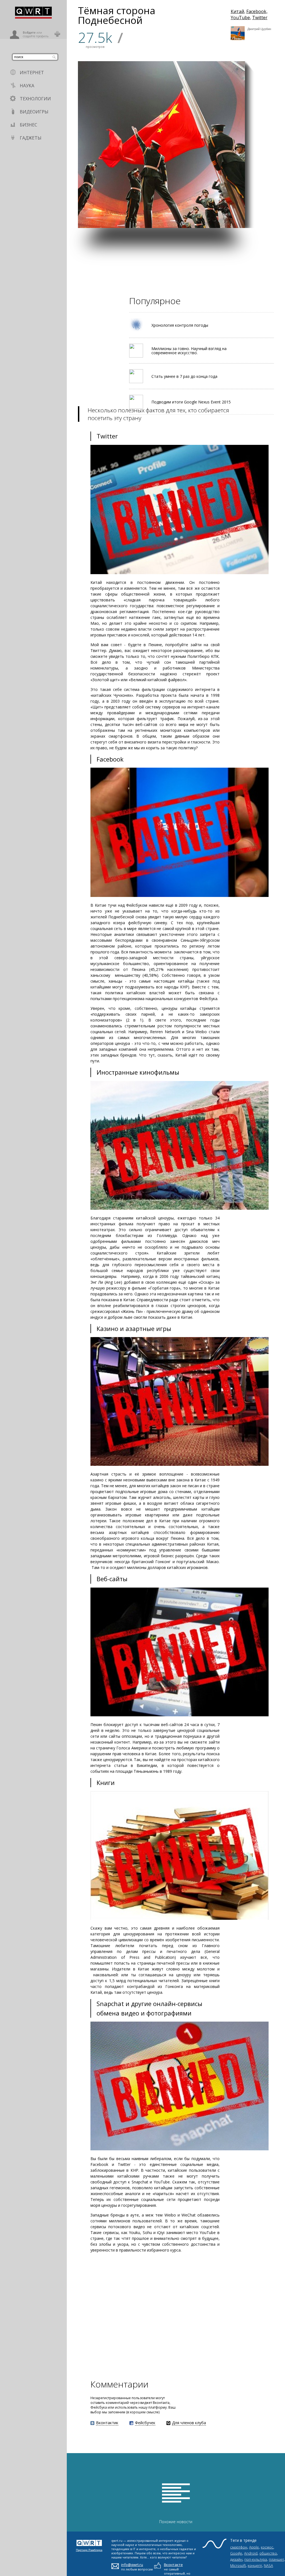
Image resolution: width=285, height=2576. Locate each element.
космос (267, 2547)
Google (236, 2553)
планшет (276, 2559)
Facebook (256, 11)
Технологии (35, 99)
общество (268, 2553)
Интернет (32, 73)
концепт (255, 2565)
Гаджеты (31, 138)
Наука (27, 86)
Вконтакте (173, 2565)
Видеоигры (34, 112)
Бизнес (29, 125)
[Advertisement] (176, 267)
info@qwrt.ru (132, 2565)
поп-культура (256, 2559)
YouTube (240, 18)
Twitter (260, 18)
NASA (268, 2565)
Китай (237, 11)
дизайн (236, 2559)
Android (251, 2553)
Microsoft (238, 2565)
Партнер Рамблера (89, 2550)
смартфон (239, 2547)
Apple (254, 2547)
